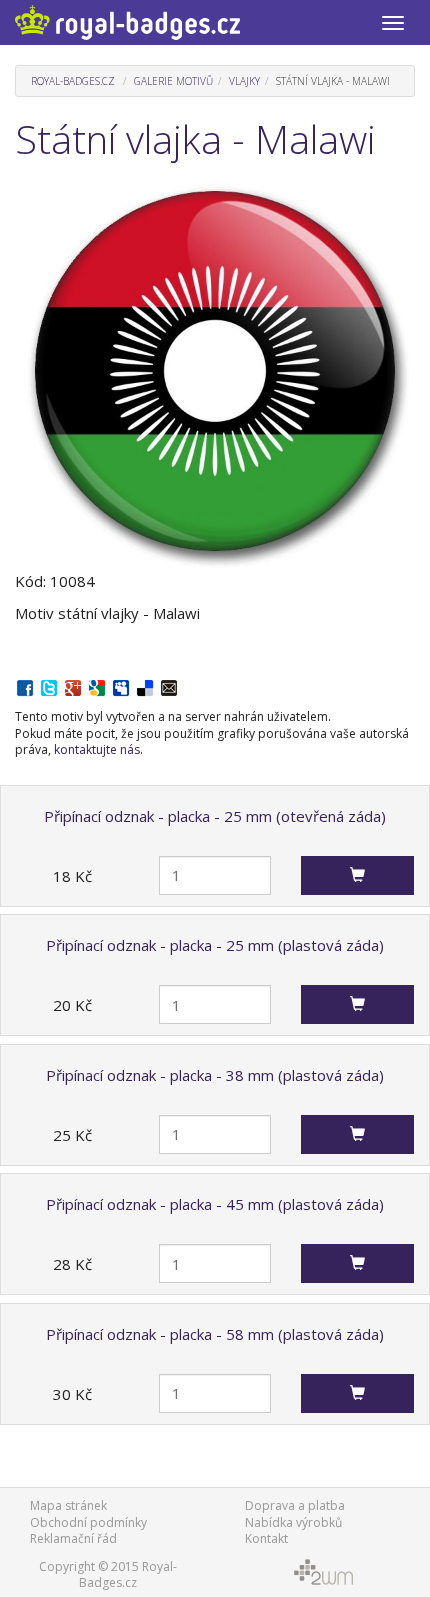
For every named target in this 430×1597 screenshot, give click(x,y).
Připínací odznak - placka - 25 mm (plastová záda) (215, 945)
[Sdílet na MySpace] (121, 686)
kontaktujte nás (97, 749)
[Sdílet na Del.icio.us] (145, 686)
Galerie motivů (173, 81)
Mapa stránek (68, 1505)
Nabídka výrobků (293, 1522)
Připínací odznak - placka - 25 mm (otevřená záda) (215, 816)
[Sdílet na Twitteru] (49, 686)
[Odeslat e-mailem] (169, 686)
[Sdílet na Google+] (73, 686)
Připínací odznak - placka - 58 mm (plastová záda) (215, 1334)
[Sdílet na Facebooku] (25, 686)
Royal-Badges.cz (73, 81)
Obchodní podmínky (88, 1522)
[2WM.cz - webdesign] (322, 1570)
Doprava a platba (295, 1505)
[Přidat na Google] (97, 686)
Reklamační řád (73, 1538)
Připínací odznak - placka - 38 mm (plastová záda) (215, 1075)
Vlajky (244, 81)
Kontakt (266, 1538)
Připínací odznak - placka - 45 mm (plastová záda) (215, 1204)
